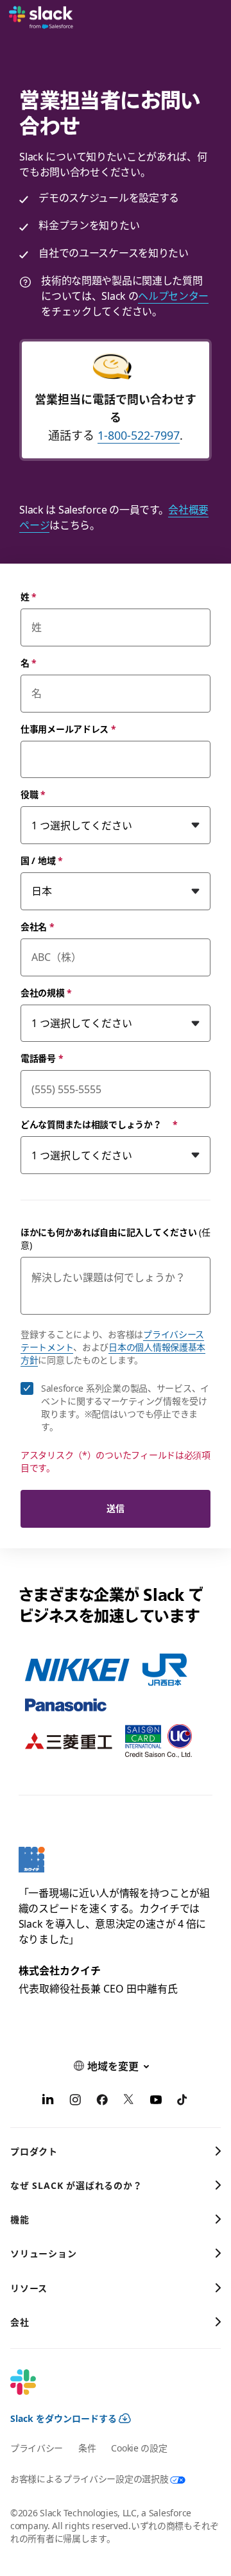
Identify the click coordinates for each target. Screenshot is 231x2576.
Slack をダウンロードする (64, 2418)
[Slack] (41, 18)
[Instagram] (75, 2102)
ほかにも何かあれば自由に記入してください (116, 1239)
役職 (33, 794)
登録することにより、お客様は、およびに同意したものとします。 (113, 1347)
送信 (115, 1508)
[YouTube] (156, 2102)
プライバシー (37, 2448)
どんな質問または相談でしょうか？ (99, 1124)
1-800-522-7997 (139, 435)
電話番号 (42, 1058)
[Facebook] (102, 2102)
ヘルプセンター (173, 296)
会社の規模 (46, 993)
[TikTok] (183, 2102)
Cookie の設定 (139, 2448)
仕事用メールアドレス (68, 729)
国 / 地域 (42, 860)
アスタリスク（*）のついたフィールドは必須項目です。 (116, 1461)
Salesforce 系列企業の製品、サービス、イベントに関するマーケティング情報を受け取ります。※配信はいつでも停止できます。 (125, 1407)
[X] (129, 2102)
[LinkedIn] (48, 2102)
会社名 (38, 927)
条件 (87, 2448)
